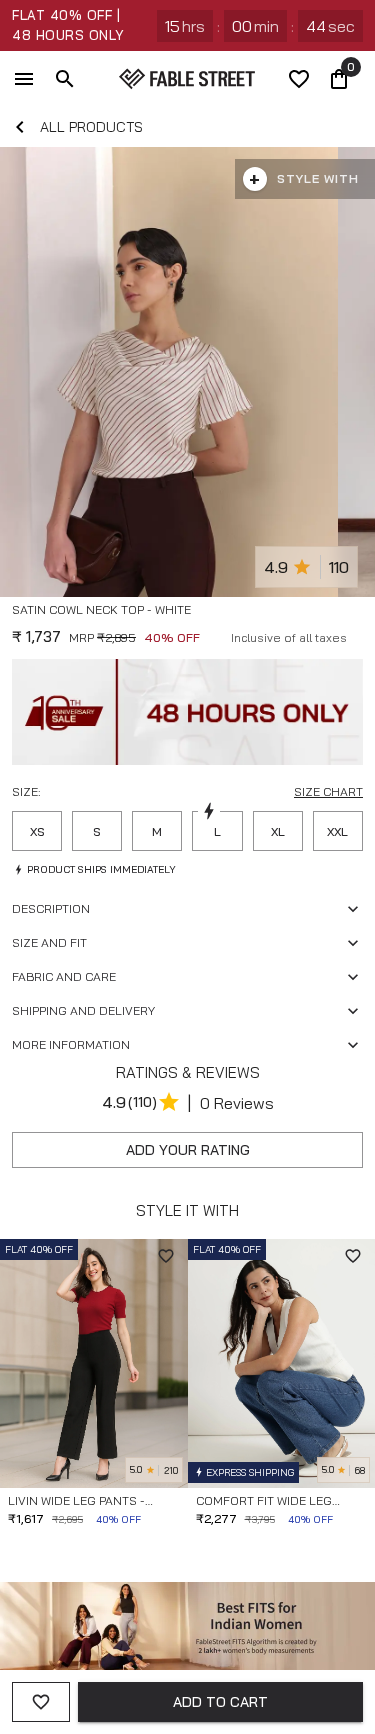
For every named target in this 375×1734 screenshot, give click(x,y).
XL (278, 831)
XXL (337, 831)
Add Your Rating (188, 1150)
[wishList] (299, 79)
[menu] (24, 79)
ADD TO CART (220, 1702)
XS (37, 831)
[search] (65, 79)
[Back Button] (20, 127)
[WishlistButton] (355, 634)
